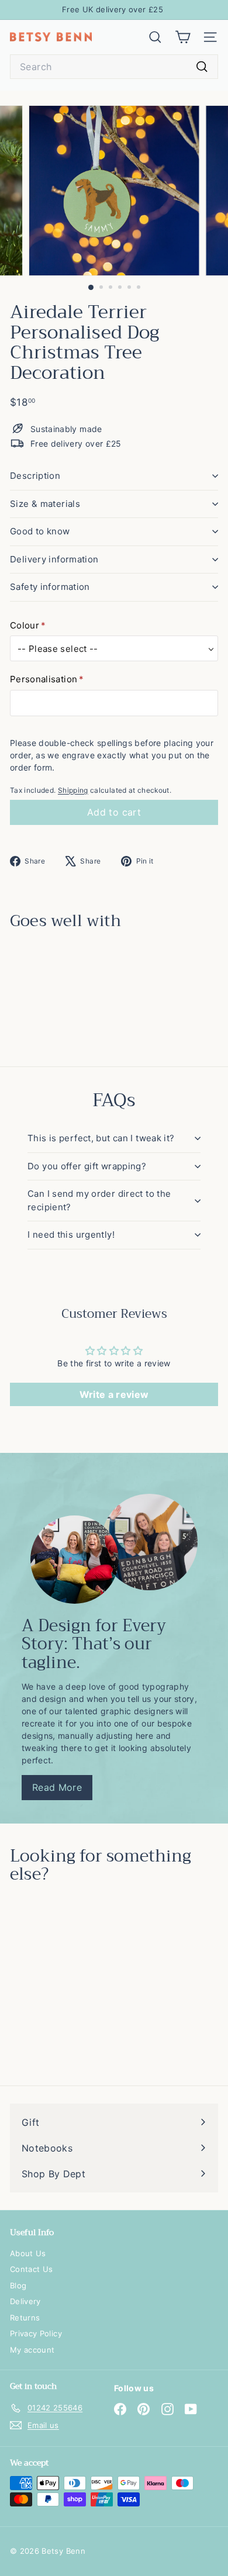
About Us (28, 2253)
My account (32, 2350)
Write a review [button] (114, 1394)
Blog (18, 2285)
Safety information (50, 587)
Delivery (25, 2301)
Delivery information (54, 559)
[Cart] (183, 37)
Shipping (73, 790)
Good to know (40, 531)
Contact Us (32, 2269)
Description (35, 476)
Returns (25, 2318)
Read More (57, 1787)
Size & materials (45, 504)
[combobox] (114, 67)
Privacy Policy (36, 2333)
